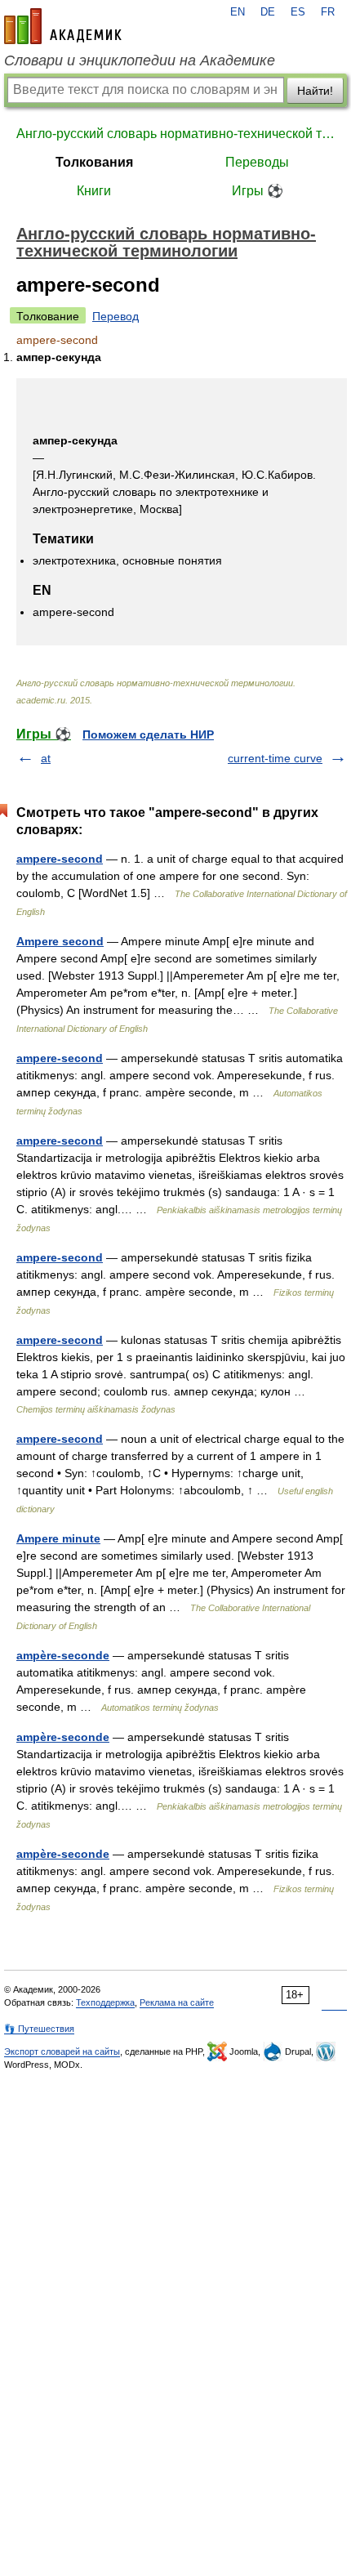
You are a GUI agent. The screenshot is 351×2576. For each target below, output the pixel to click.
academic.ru (63, 26)
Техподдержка (105, 2002)
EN (238, 12)
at (46, 758)
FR (328, 12)
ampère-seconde (63, 1655)
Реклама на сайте (177, 2002)
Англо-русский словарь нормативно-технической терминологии (175, 134)
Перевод (116, 316)
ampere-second (60, 859)
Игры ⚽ (258, 191)
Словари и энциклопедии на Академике (140, 60)
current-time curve (275, 758)
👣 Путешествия (39, 2029)
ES (298, 12)
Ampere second (60, 941)
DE (268, 12)
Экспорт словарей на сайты (62, 2051)
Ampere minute (58, 1538)
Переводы (257, 162)
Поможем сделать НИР (148, 734)
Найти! (315, 91)
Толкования (94, 162)
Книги (94, 191)
